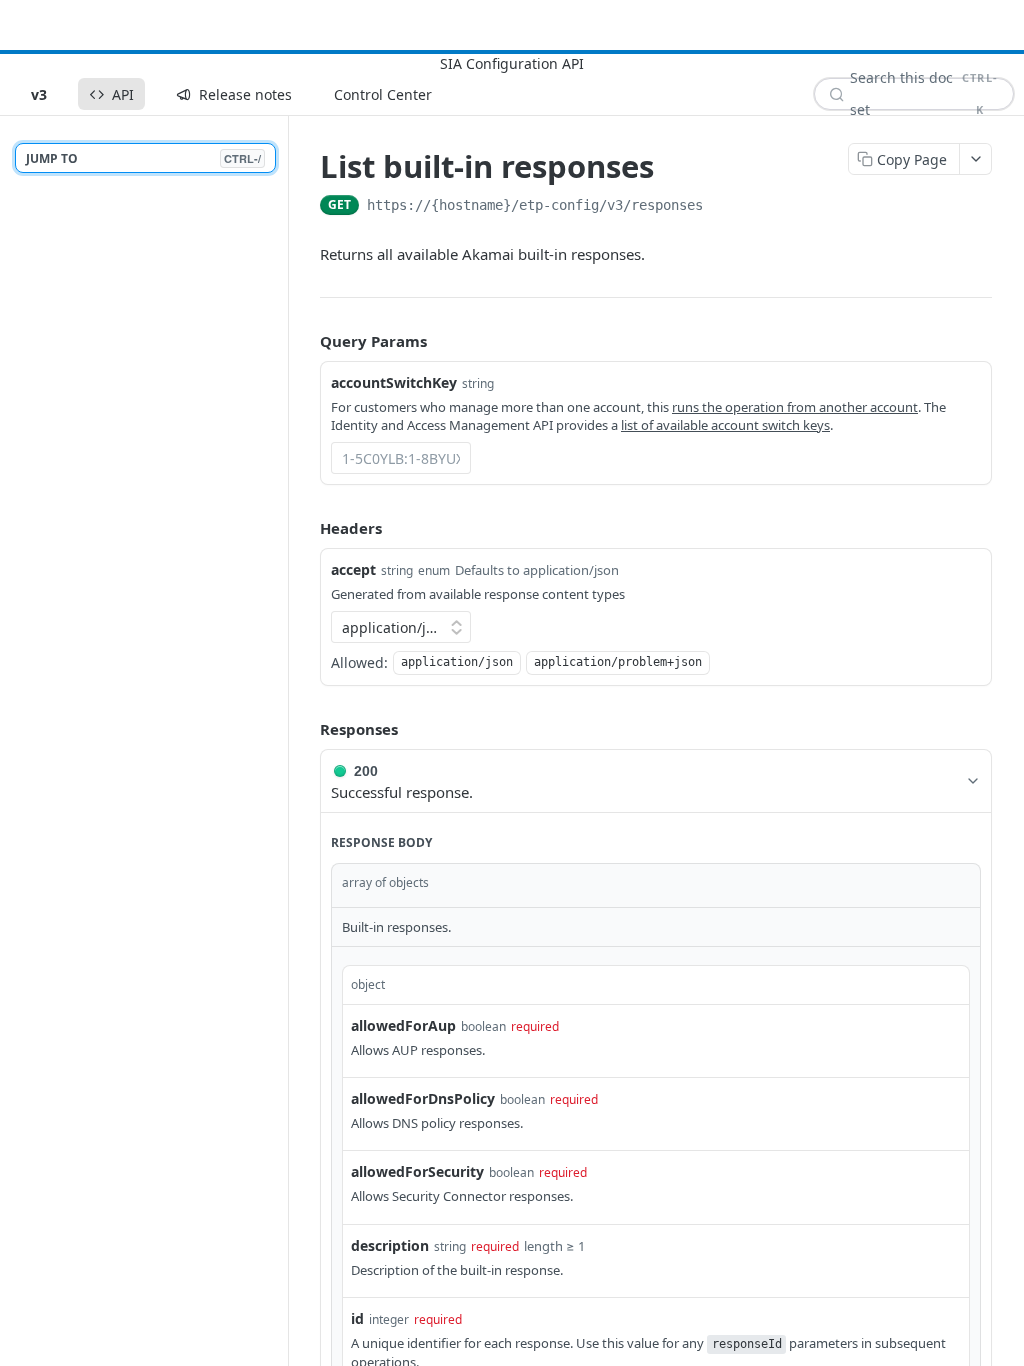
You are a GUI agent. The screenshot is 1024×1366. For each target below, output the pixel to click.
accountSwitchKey (394, 382)
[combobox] (401, 458)
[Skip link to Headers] (306, 528)
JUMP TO (143, 158)
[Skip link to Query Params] (306, 342)
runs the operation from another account (795, 407)
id (357, 1318)
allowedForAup (403, 1025)
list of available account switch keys (725, 425)
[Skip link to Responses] (306, 730)
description (390, 1245)
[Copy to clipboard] (723, 207)
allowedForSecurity (417, 1171)
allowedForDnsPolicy (423, 1098)
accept (353, 569)
